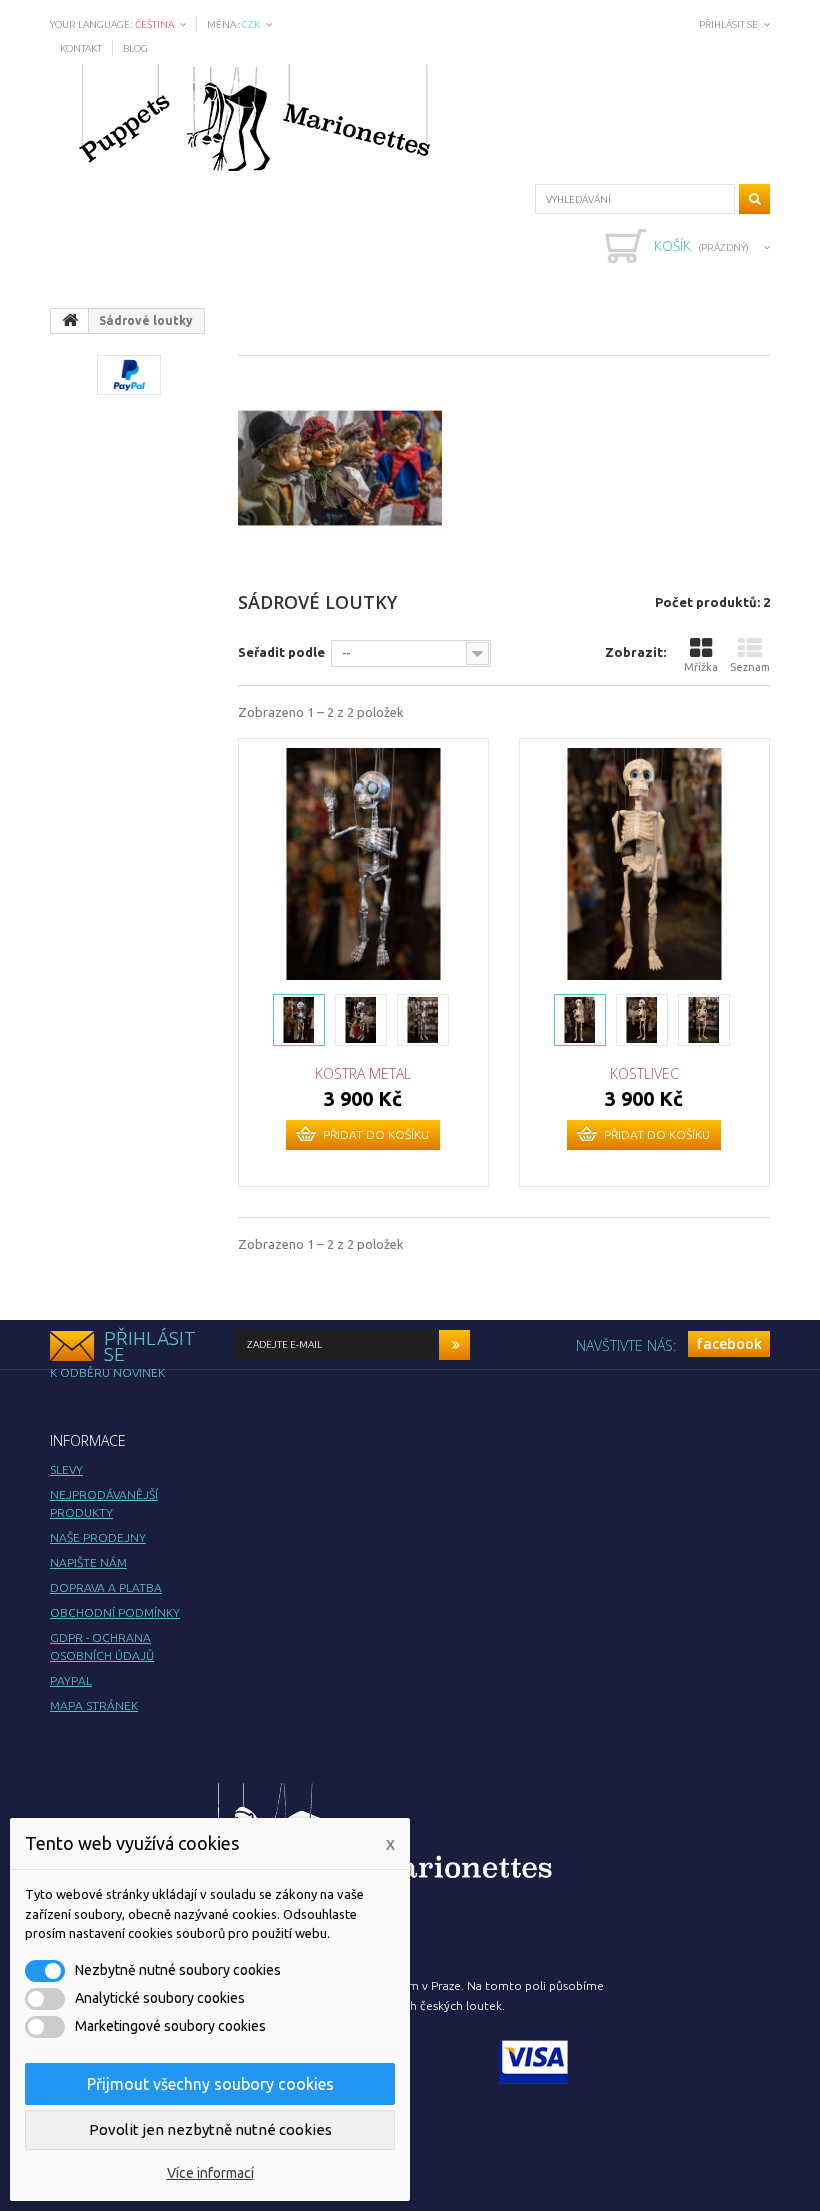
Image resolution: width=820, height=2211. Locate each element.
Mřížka (701, 667)
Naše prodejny (98, 1537)
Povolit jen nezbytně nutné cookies (210, 2129)
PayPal (71, 1680)
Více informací (210, 2173)
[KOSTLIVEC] (644, 863)
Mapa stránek (94, 1705)
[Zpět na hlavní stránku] (70, 321)
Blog (135, 48)
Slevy (66, 1469)
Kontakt (81, 48)
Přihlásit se (728, 24)
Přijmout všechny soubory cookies (210, 2084)
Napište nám (88, 1562)
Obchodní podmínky (115, 1612)
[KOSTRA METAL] (363, 863)
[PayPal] (129, 373)
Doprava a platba (106, 1587)
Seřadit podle (281, 652)
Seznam (750, 667)
